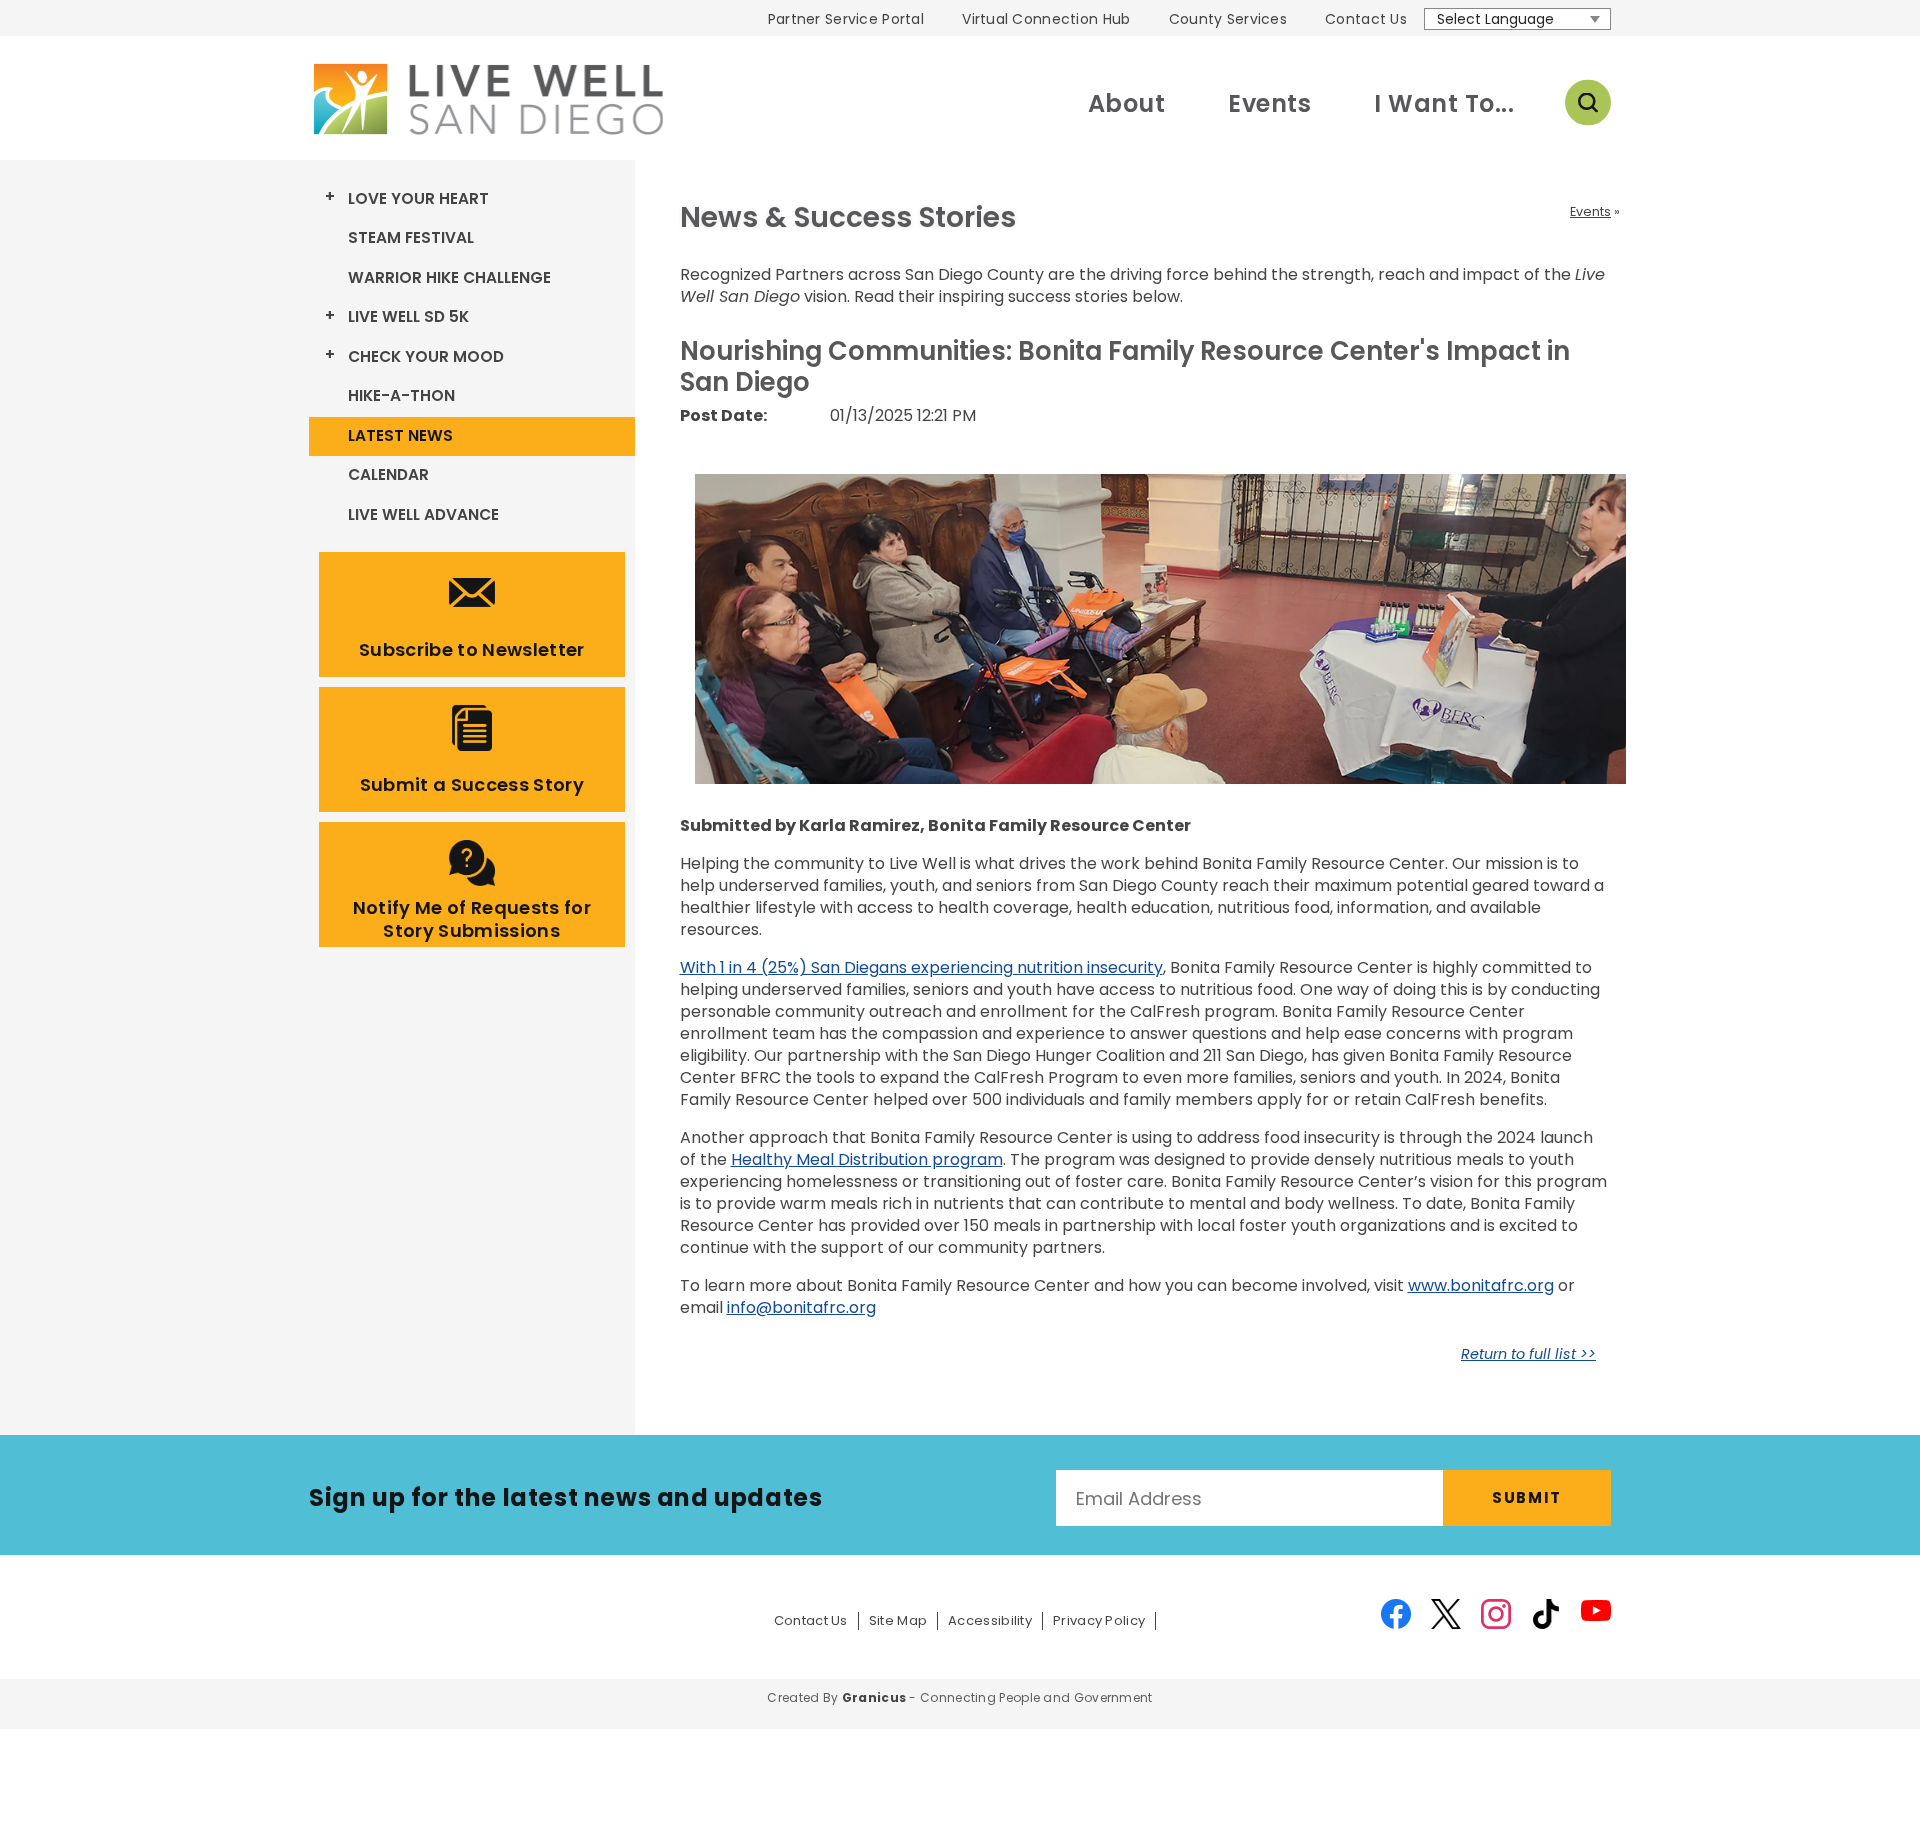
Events (1269, 103)
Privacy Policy (1099, 1621)
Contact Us (1366, 19)
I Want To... (1444, 103)
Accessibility (990, 1621)
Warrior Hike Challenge (449, 277)
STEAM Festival (411, 237)
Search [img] (1588, 103)
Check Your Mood (426, 356)
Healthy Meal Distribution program (867, 1159)
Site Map (898, 1621)
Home (486, 99)
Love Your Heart (418, 198)
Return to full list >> (1528, 1354)
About (1126, 103)
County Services (1228, 19)
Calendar (388, 474)
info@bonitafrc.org (801, 1307)
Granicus (874, 1697)
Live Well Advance (423, 514)
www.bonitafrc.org (1481, 1285)
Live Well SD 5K (408, 316)
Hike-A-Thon (401, 395)
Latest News (400, 435)
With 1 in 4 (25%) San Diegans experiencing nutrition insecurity (921, 967)
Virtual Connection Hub (1046, 19)
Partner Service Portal (846, 19)
